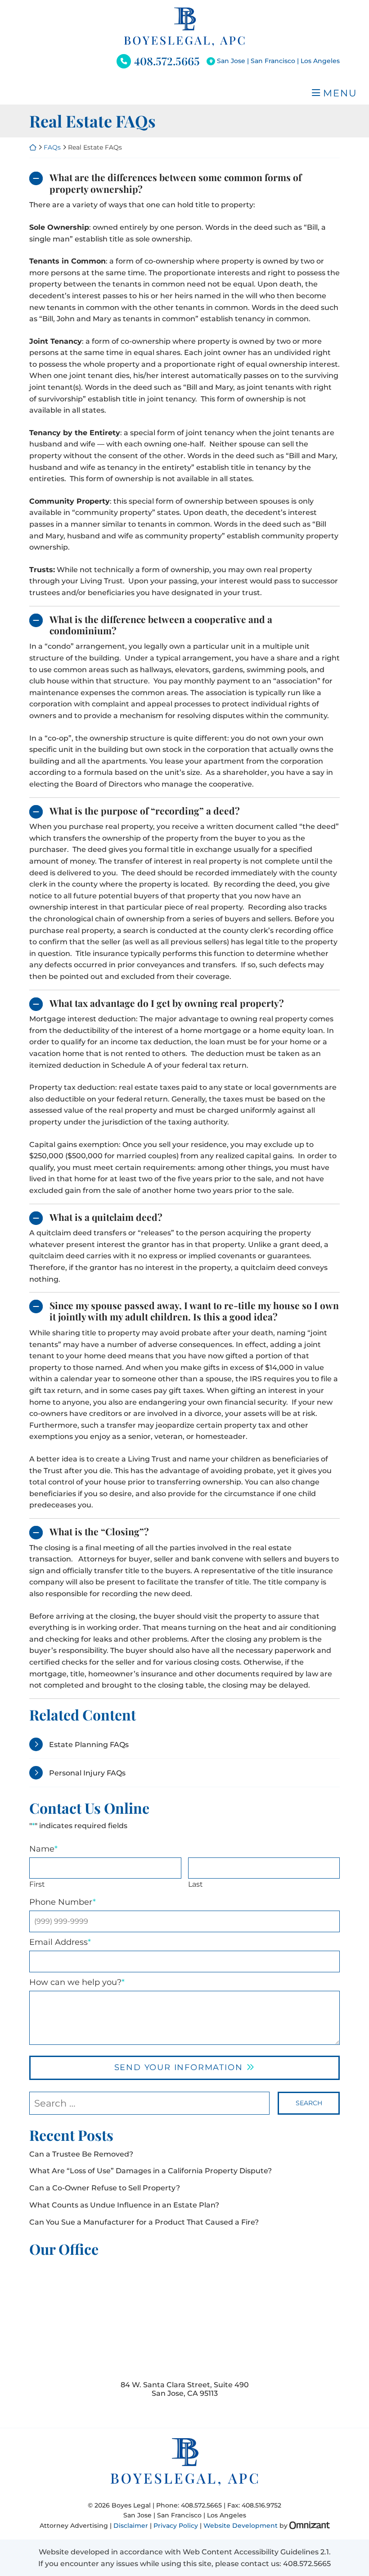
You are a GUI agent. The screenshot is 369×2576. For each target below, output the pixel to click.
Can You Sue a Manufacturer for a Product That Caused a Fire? (144, 2222)
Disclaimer (131, 2526)
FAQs (52, 147)
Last (196, 1884)
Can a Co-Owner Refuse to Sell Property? (105, 2188)
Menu (340, 93)
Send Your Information (179, 2067)
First (37, 1884)
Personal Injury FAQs (87, 1773)
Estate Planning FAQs (89, 1745)
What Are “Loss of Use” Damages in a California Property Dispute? (151, 2171)
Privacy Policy (176, 2526)
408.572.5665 (167, 61)
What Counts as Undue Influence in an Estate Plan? (124, 2205)
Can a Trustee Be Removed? (81, 2154)
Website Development (241, 2526)
